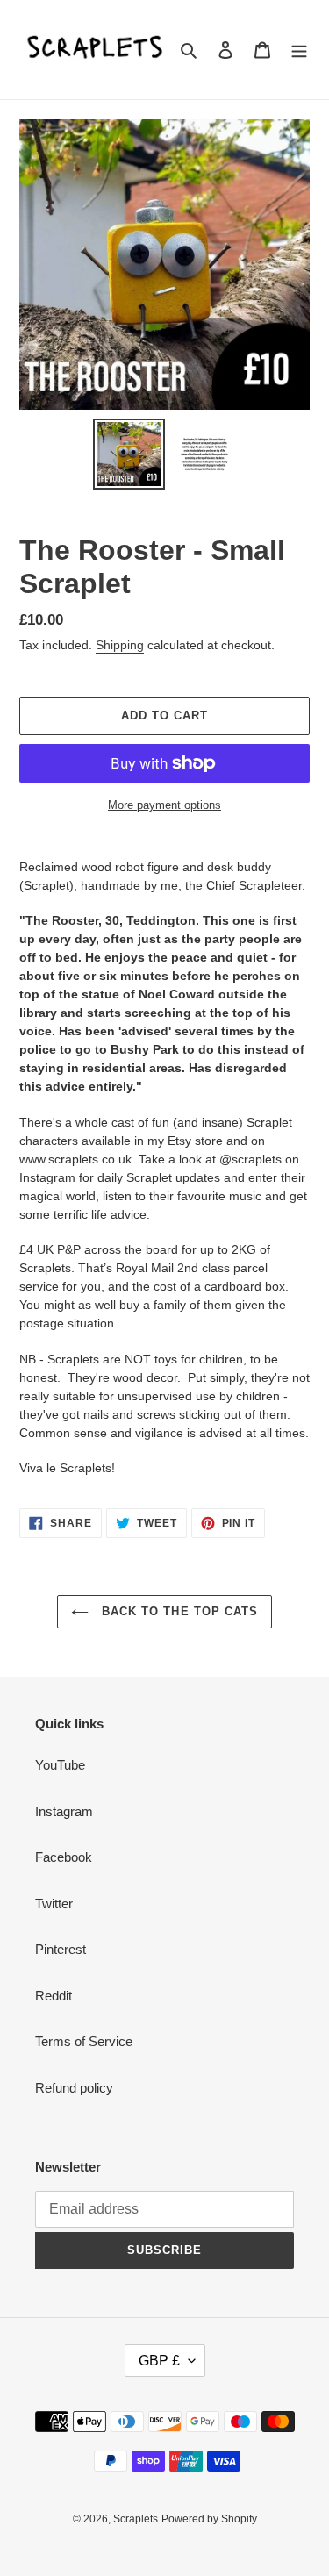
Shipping (120, 645)
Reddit (54, 1996)
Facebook (64, 1857)
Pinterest (61, 1949)
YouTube (60, 1765)
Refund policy (74, 2088)
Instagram (64, 1811)
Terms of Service (84, 2041)
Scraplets (136, 2519)
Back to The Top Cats (178, 1611)
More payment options (164, 805)
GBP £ (159, 2361)
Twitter (54, 1903)
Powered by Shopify (209, 2519)
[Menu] (299, 50)
